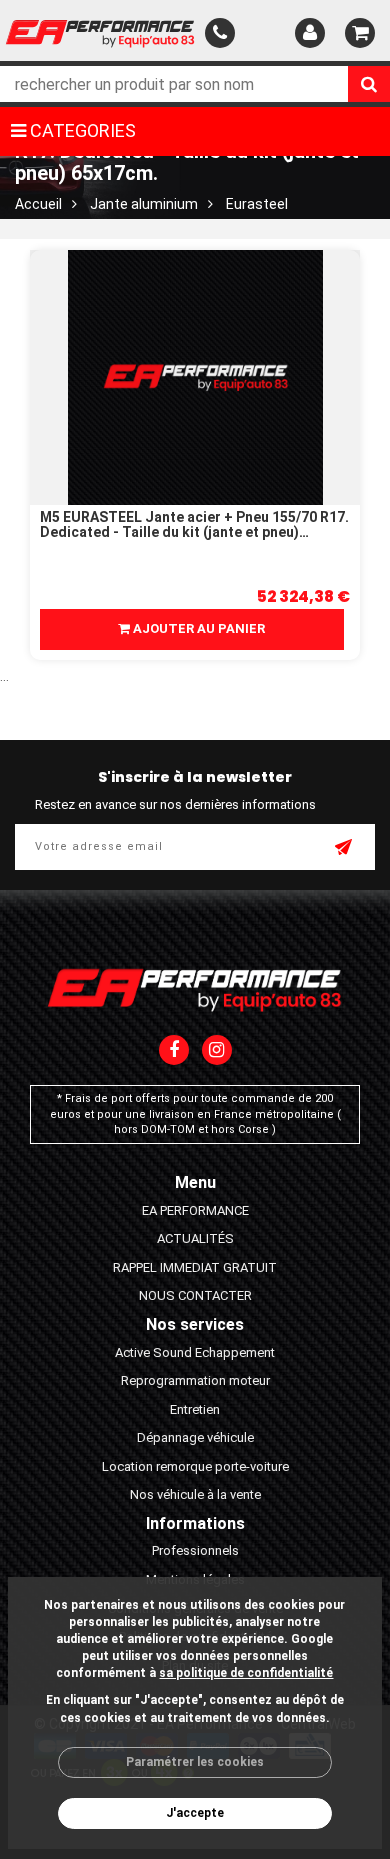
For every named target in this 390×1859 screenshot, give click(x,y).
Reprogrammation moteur (195, 1380)
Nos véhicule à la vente (195, 1494)
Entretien (195, 1409)
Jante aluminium (144, 204)
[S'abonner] (345, 849)
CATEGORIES (81, 130)
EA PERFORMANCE (195, 1210)
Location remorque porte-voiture (195, 1466)
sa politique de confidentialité (246, 1673)
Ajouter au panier (197, 628)
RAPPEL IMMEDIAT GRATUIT (195, 1267)
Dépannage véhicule (195, 1437)
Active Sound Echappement (195, 1352)
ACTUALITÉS (195, 1238)
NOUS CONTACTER (195, 1295)
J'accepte (195, 1813)
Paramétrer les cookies (195, 1762)
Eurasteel (257, 204)
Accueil (38, 204)
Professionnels (195, 1550)
